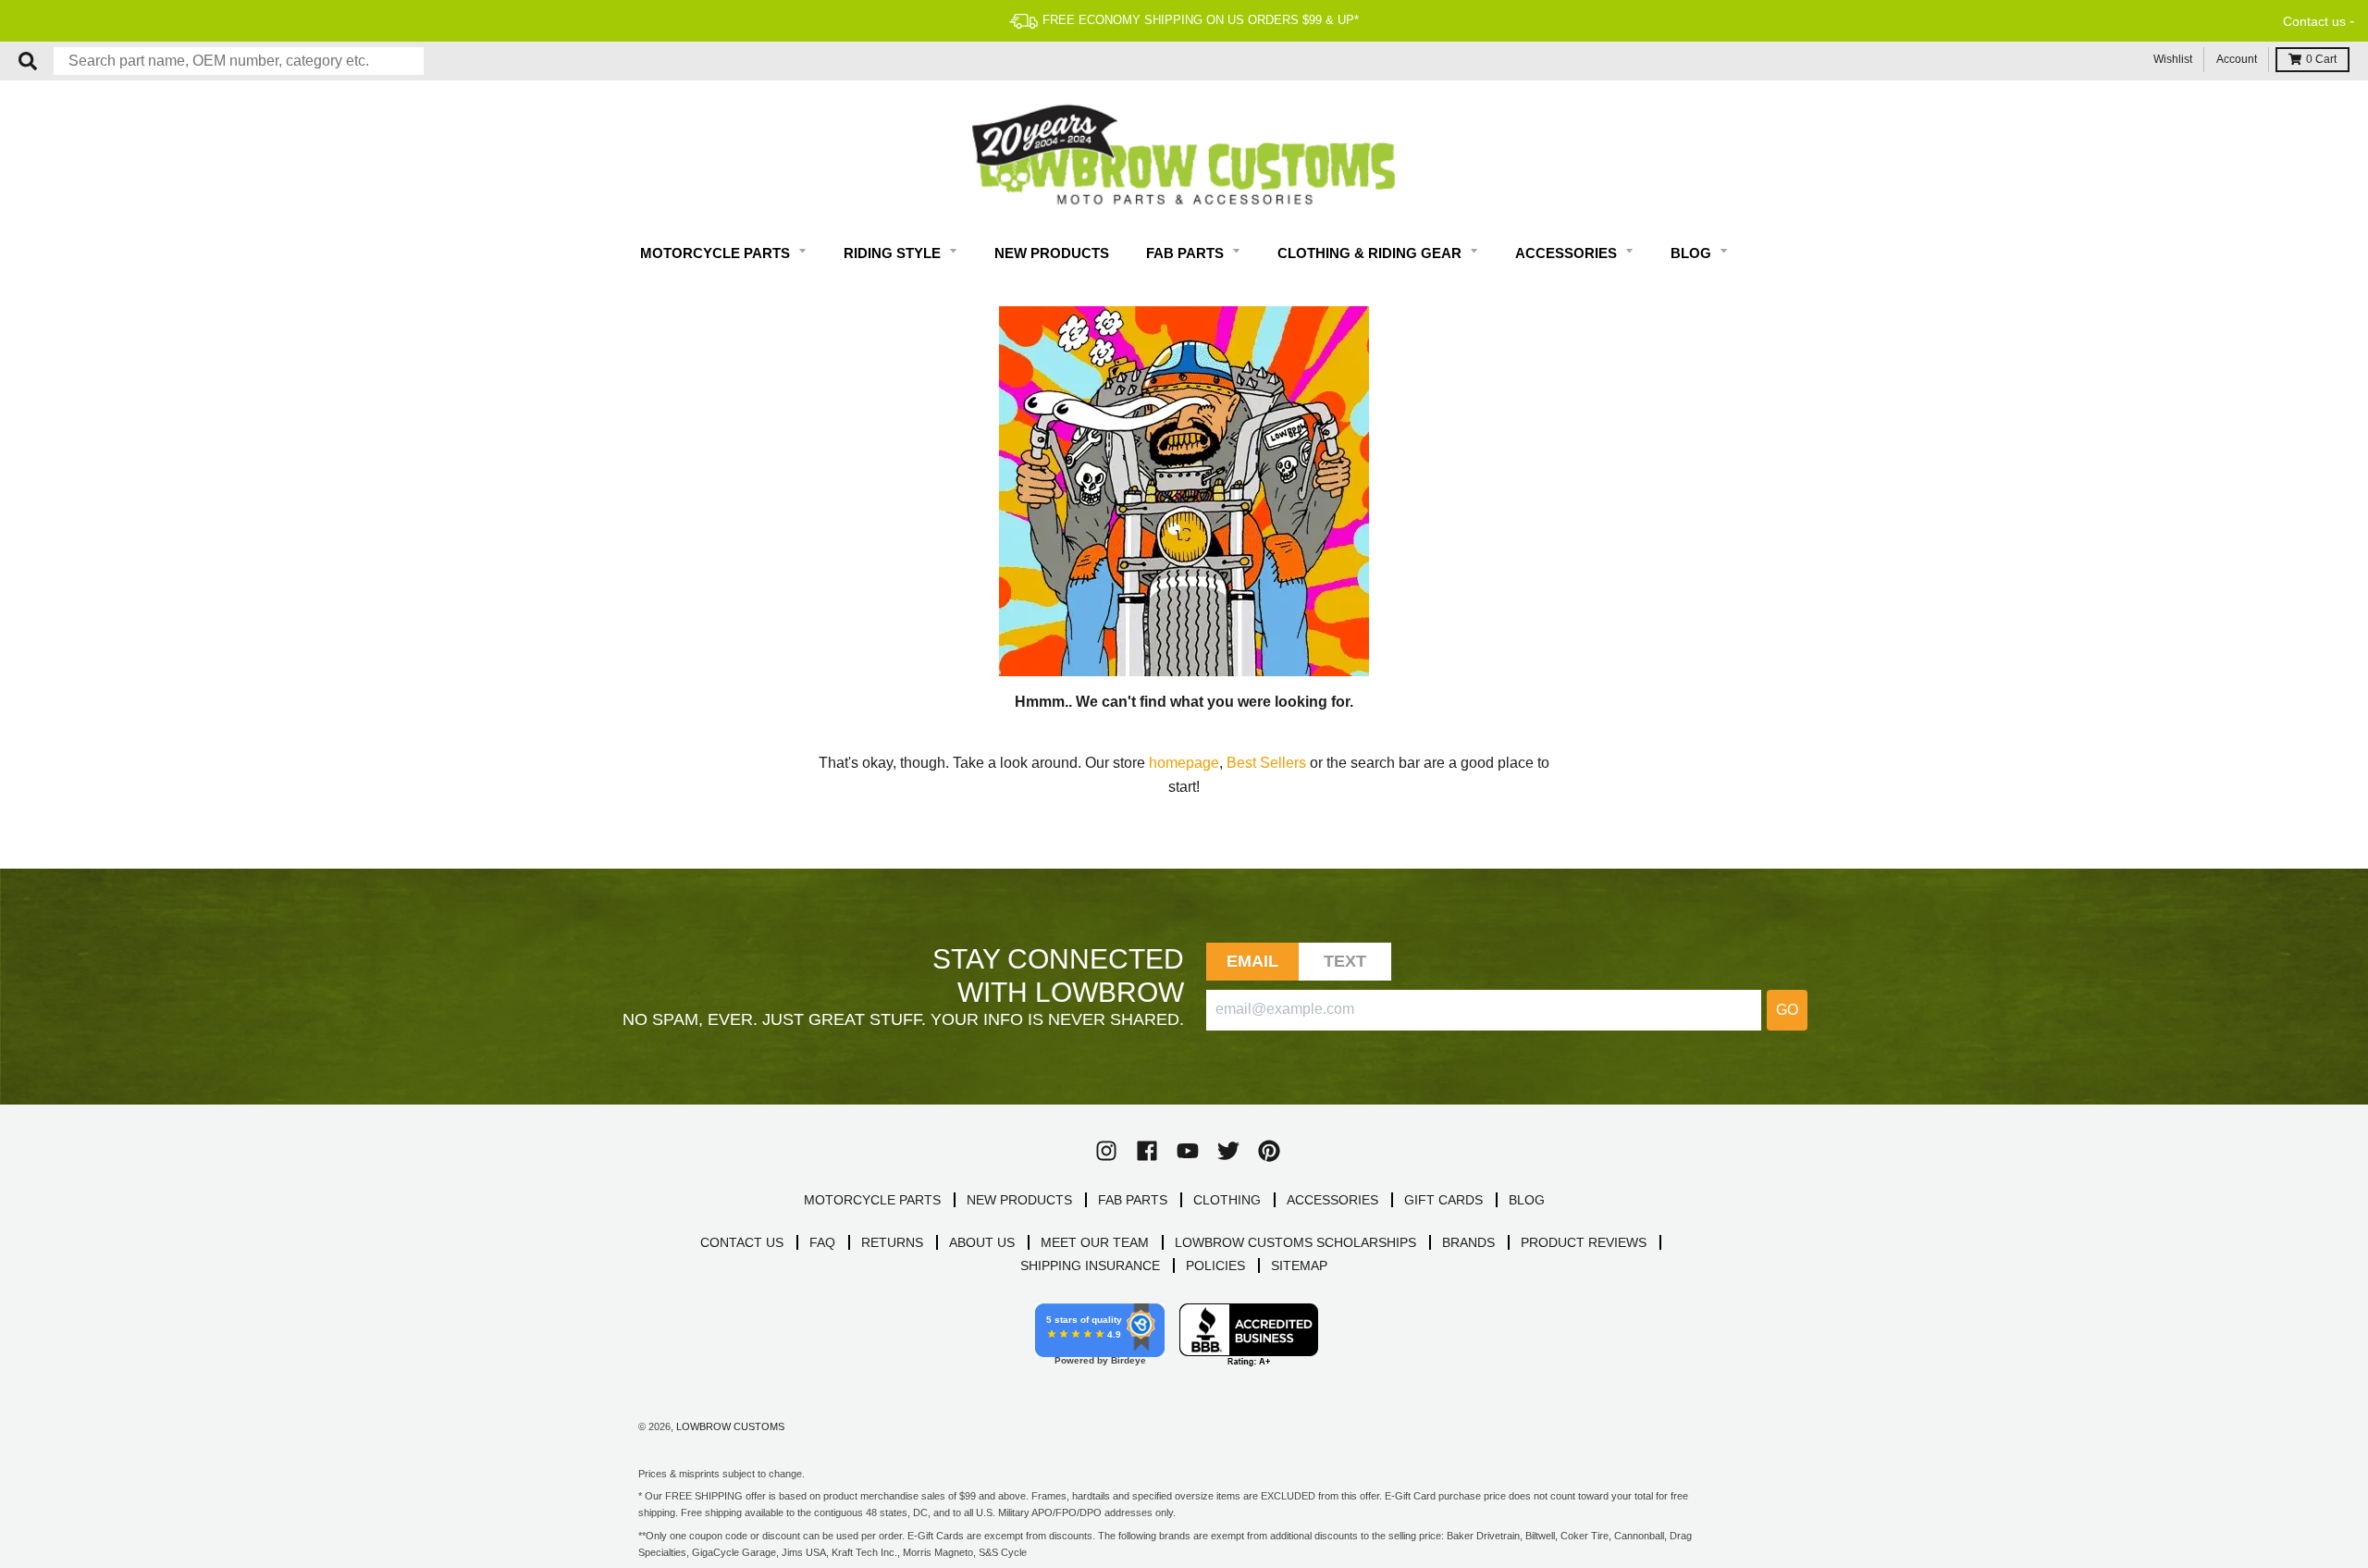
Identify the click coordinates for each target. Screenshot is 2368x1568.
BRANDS (1468, 1242)
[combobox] (239, 61)
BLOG (1527, 1200)
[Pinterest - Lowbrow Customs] (1269, 1151)
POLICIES (1215, 1266)
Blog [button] (1693, 253)
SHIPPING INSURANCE (1090, 1266)
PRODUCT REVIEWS (1584, 1242)
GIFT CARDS (1443, 1200)
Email (1253, 961)
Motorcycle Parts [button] (717, 253)
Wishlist (2173, 59)
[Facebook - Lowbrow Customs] (1147, 1151)
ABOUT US (982, 1242)
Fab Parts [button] (1187, 253)
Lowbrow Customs (730, 1426)
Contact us (2314, 21)
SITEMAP (1299, 1266)
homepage (1184, 763)
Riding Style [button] (894, 253)
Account (2237, 59)
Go (1787, 1010)
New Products (1052, 253)
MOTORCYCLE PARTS (872, 1200)
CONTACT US (742, 1242)
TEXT (1345, 961)
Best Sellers (1266, 763)
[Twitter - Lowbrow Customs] (1228, 1151)
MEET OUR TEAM (1095, 1242)
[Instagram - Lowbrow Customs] (1106, 1151)
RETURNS (892, 1242)
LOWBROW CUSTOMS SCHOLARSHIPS (1295, 1242)
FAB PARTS (1133, 1200)
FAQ (822, 1242)
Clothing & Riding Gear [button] (1371, 253)
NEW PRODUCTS (1019, 1200)
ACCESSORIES (1332, 1200)
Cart (2321, 59)
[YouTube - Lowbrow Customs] (1188, 1151)
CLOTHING (1227, 1200)
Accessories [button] (1568, 253)
